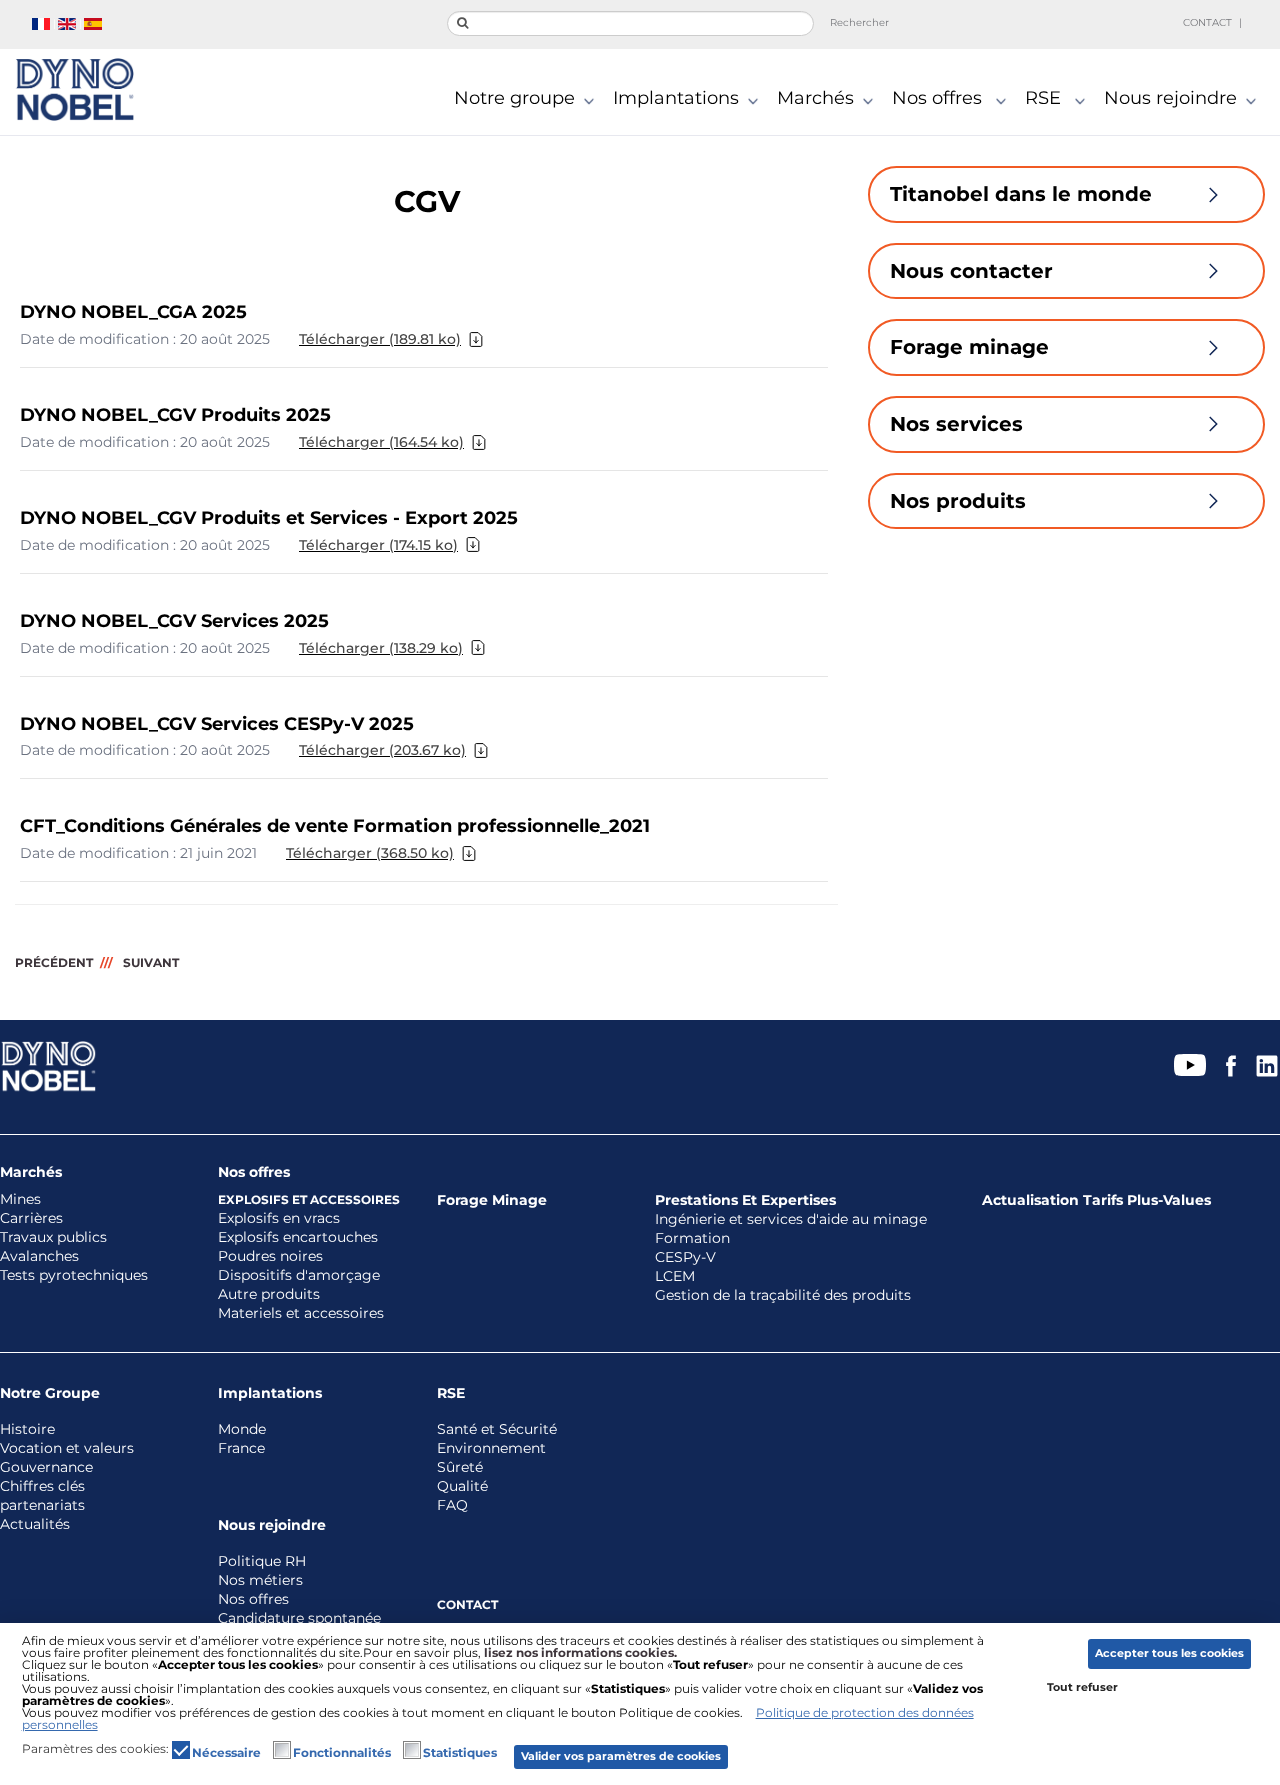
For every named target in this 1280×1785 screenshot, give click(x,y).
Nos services (956, 424)
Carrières (31, 1218)
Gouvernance (46, 1467)
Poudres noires (270, 1256)
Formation (692, 1238)
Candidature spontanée (299, 1618)
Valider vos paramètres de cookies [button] (621, 1756)
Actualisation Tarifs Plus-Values (1096, 1200)
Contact (1207, 22)
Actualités (35, 1524)
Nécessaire (226, 1753)
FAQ (452, 1505)
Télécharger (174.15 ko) (378, 545)
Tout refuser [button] (1082, 1687)
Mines (20, 1199)
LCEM (675, 1276)
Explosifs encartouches (298, 1237)
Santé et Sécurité (497, 1429)
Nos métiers (260, 1580)
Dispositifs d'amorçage (299, 1275)
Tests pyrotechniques (74, 1275)
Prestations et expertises (745, 1200)
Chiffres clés (42, 1486)
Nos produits (958, 501)
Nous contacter (971, 271)
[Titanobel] (74, 89)
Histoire (27, 1429)
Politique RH (262, 1561)
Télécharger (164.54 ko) (381, 442)
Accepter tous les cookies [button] (1169, 1653)
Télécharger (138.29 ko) (381, 648)
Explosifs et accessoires (309, 1199)
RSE (1045, 99)
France (241, 1448)
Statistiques (460, 1753)
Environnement (491, 1448)
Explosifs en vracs (279, 1218)
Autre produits (269, 1294)
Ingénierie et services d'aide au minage (791, 1219)
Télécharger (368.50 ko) (370, 853)
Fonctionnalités (342, 1753)
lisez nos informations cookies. (580, 1652)
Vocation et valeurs (67, 1448)
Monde (242, 1429)
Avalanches (39, 1256)
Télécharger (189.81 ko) (380, 339)
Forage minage (969, 347)
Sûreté (460, 1467)
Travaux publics (53, 1237)
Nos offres (939, 99)
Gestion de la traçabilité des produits (783, 1295)
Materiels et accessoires (301, 1313)
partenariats (42, 1505)
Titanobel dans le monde (1021, 194)
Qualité (462, 1486)
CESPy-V (685, 1257)
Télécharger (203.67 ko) (382, 750)
